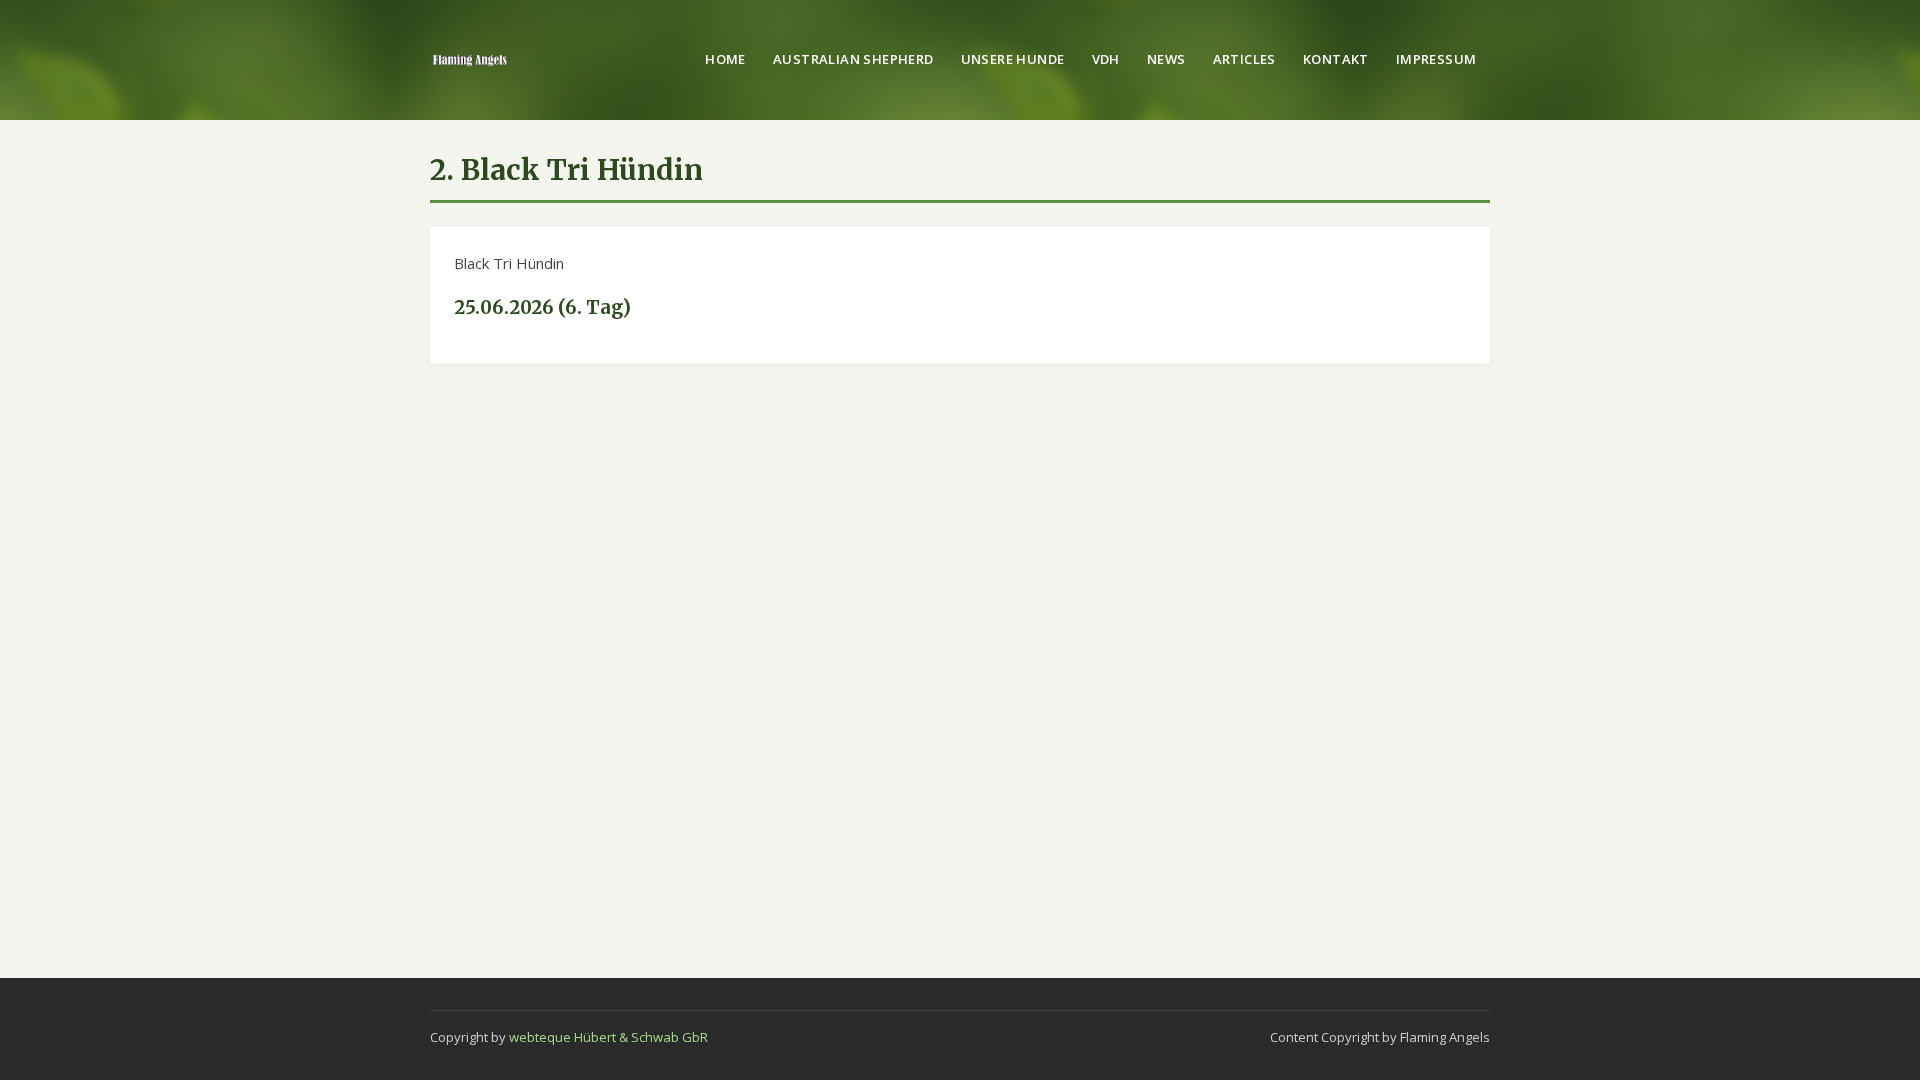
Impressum (1436, 59)
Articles (1244, 59)
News (1166, 59)
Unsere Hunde (1013, 59)
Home (725, 59)
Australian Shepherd (853, 59)
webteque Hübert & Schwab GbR (608, 1037)
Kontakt (1336, 59)
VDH (1106, 59)
